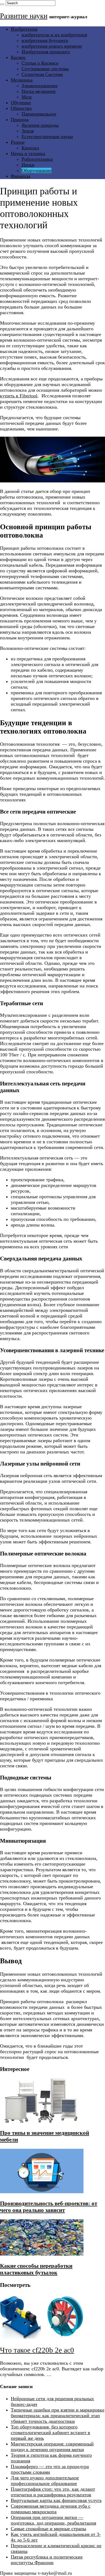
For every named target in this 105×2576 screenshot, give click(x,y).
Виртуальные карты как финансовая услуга (56, 2500)
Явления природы (40, 125)
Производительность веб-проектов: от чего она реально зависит (49, 2207)
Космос (18, 57)
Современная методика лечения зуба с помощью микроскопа (51, 2509)
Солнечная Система (42, 74)
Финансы (20, 176)
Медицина (22, 80)
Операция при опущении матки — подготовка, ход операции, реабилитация (53, 2520)
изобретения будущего (45, 40)
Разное (18, 142)
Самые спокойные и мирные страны (48, 2529)
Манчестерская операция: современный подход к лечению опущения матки (52, 2447)
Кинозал (30, 148)
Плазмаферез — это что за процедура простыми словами (50, 2469)
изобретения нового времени (52, 46)
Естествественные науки (47, 136)
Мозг (27, 97)
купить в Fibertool (19, 396)
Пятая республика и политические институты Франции (47, 2560)
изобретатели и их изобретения (54, 35)
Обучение (21, 103)
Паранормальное (39, 114)
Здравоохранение (40, 86)
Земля (28, 131)
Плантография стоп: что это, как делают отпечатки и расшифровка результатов (53, 2492)
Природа (20, 120)
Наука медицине (39, 91)
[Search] (2, 4)
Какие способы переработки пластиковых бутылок (36, 2269)
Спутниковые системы (45, 69)
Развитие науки (24, 16)
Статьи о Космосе (40, 63)
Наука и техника (28, 153)
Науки (28, 165)
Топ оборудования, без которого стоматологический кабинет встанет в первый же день (50, 2433)
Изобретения (24, 29)
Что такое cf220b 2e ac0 (37, 2350)
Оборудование (36, 170)
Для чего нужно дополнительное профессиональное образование (45, 2481)
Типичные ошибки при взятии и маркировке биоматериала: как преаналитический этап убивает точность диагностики (58, 2416)
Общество (21, 108)
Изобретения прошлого (46, 52)
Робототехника (37, 159)
